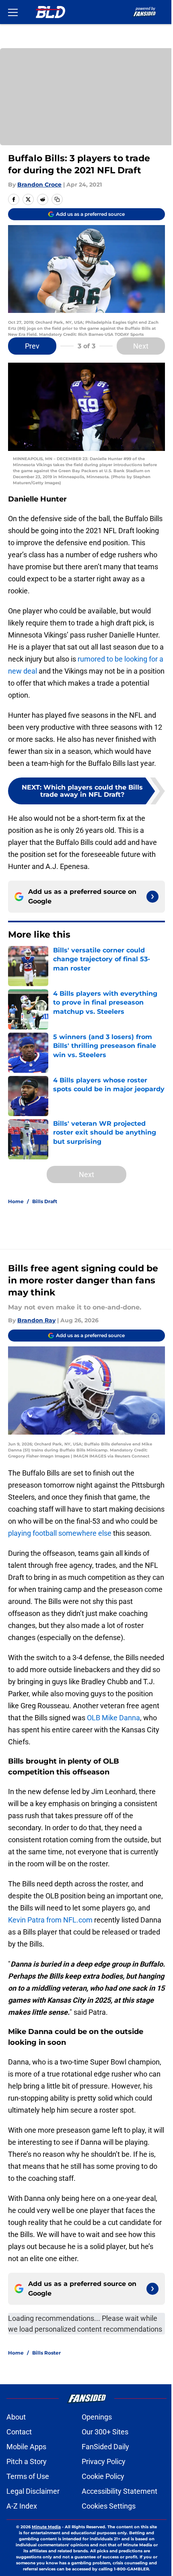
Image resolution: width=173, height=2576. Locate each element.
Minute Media (46, 2527)
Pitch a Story (27, 2461)
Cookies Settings (109, 2506)
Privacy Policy (104, 2461)
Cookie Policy (103, 2476)
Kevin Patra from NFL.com (50, 1920)
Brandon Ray (36, 1320)
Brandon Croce (39, 185)
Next (141, 346)
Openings (97, 2417)
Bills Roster (46, 2353)
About (16, 2417)
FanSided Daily (105, 2447)
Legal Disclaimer (33, 2491)
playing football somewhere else (60, 1533)
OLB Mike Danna (113, 1718)
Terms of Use (28, 2476)
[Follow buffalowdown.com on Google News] (152, 897)
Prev (32, 346)
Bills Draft (45, 1201)
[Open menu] (13, 12)
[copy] (57, 199)
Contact (19, 2432)
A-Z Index (22, 2506)
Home (16, 1201)
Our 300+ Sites (105, 2432)
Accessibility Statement (119, 2491)
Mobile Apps (26, 2447)
